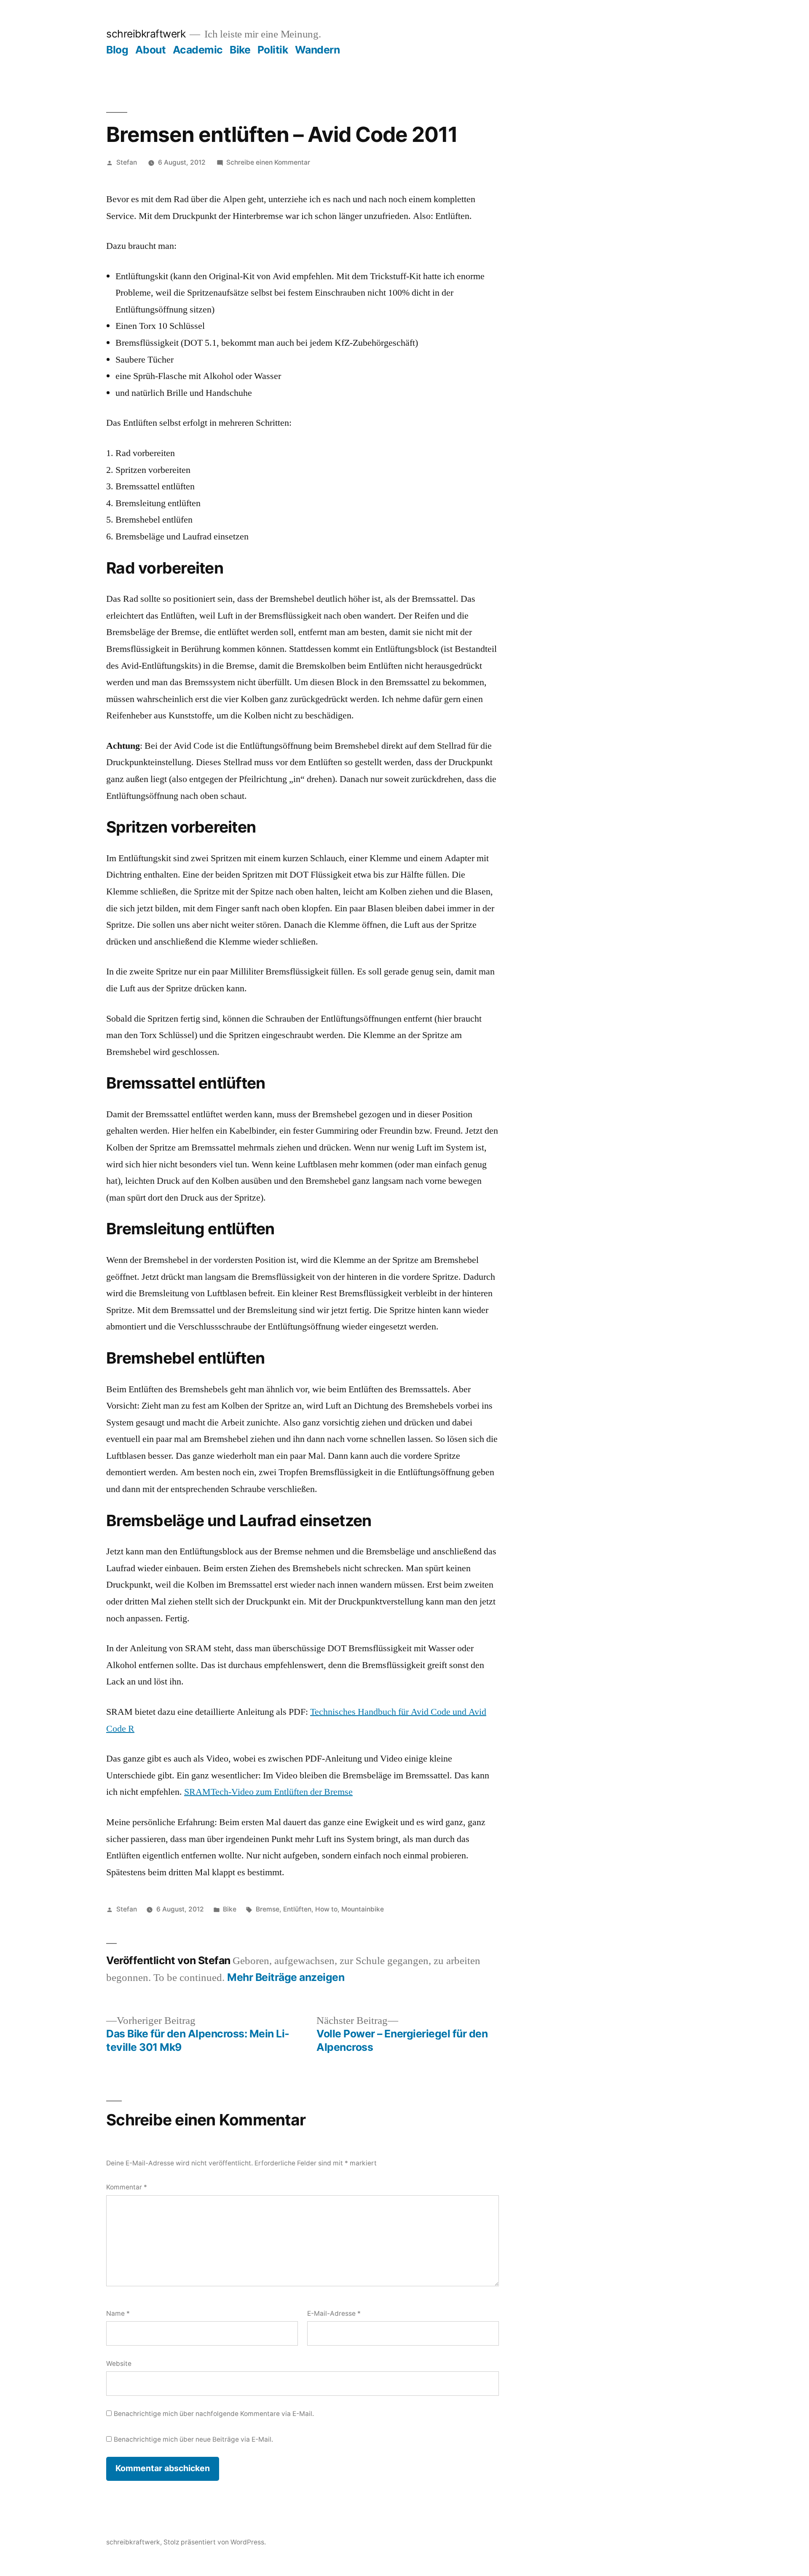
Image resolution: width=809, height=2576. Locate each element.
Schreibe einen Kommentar (268, 162)
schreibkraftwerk (146, 34)
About (151, 50)
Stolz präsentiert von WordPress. (215, 2542)
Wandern (317, 50)
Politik (273, 50)
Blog (117, 50)
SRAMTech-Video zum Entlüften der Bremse (268, 1792)
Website (119, 2364)
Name (118, 2313)
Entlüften (297, 1909)
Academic (198, 50)
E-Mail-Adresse (334, 2313)
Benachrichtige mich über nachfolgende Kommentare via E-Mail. (214, 2414)
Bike (240, 50)
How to (326, 1909)
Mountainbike (363, 1909)
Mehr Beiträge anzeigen (286, 1977)
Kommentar (127, 2187)
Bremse (268, 1909)
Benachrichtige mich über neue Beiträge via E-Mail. (193, 2439)
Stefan (127, 162)
